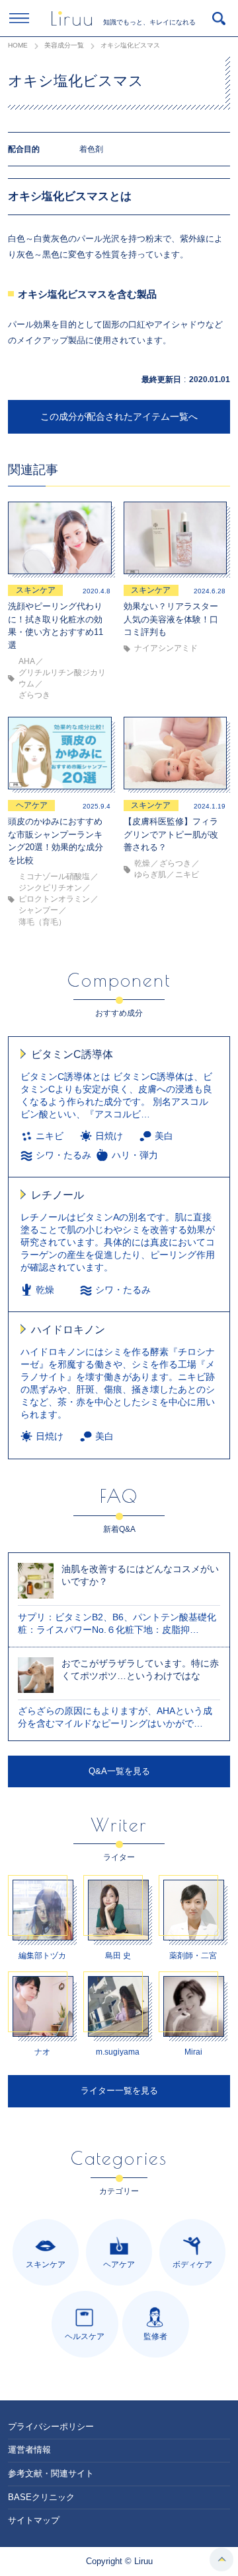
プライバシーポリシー (51, 2427)
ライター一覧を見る (119, 2091)
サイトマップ (34, 2520)
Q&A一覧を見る (119, 1771)
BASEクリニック (41, 2497)
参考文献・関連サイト (51, 2473)
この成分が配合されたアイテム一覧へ (119, 416)
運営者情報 (29, 2450)
